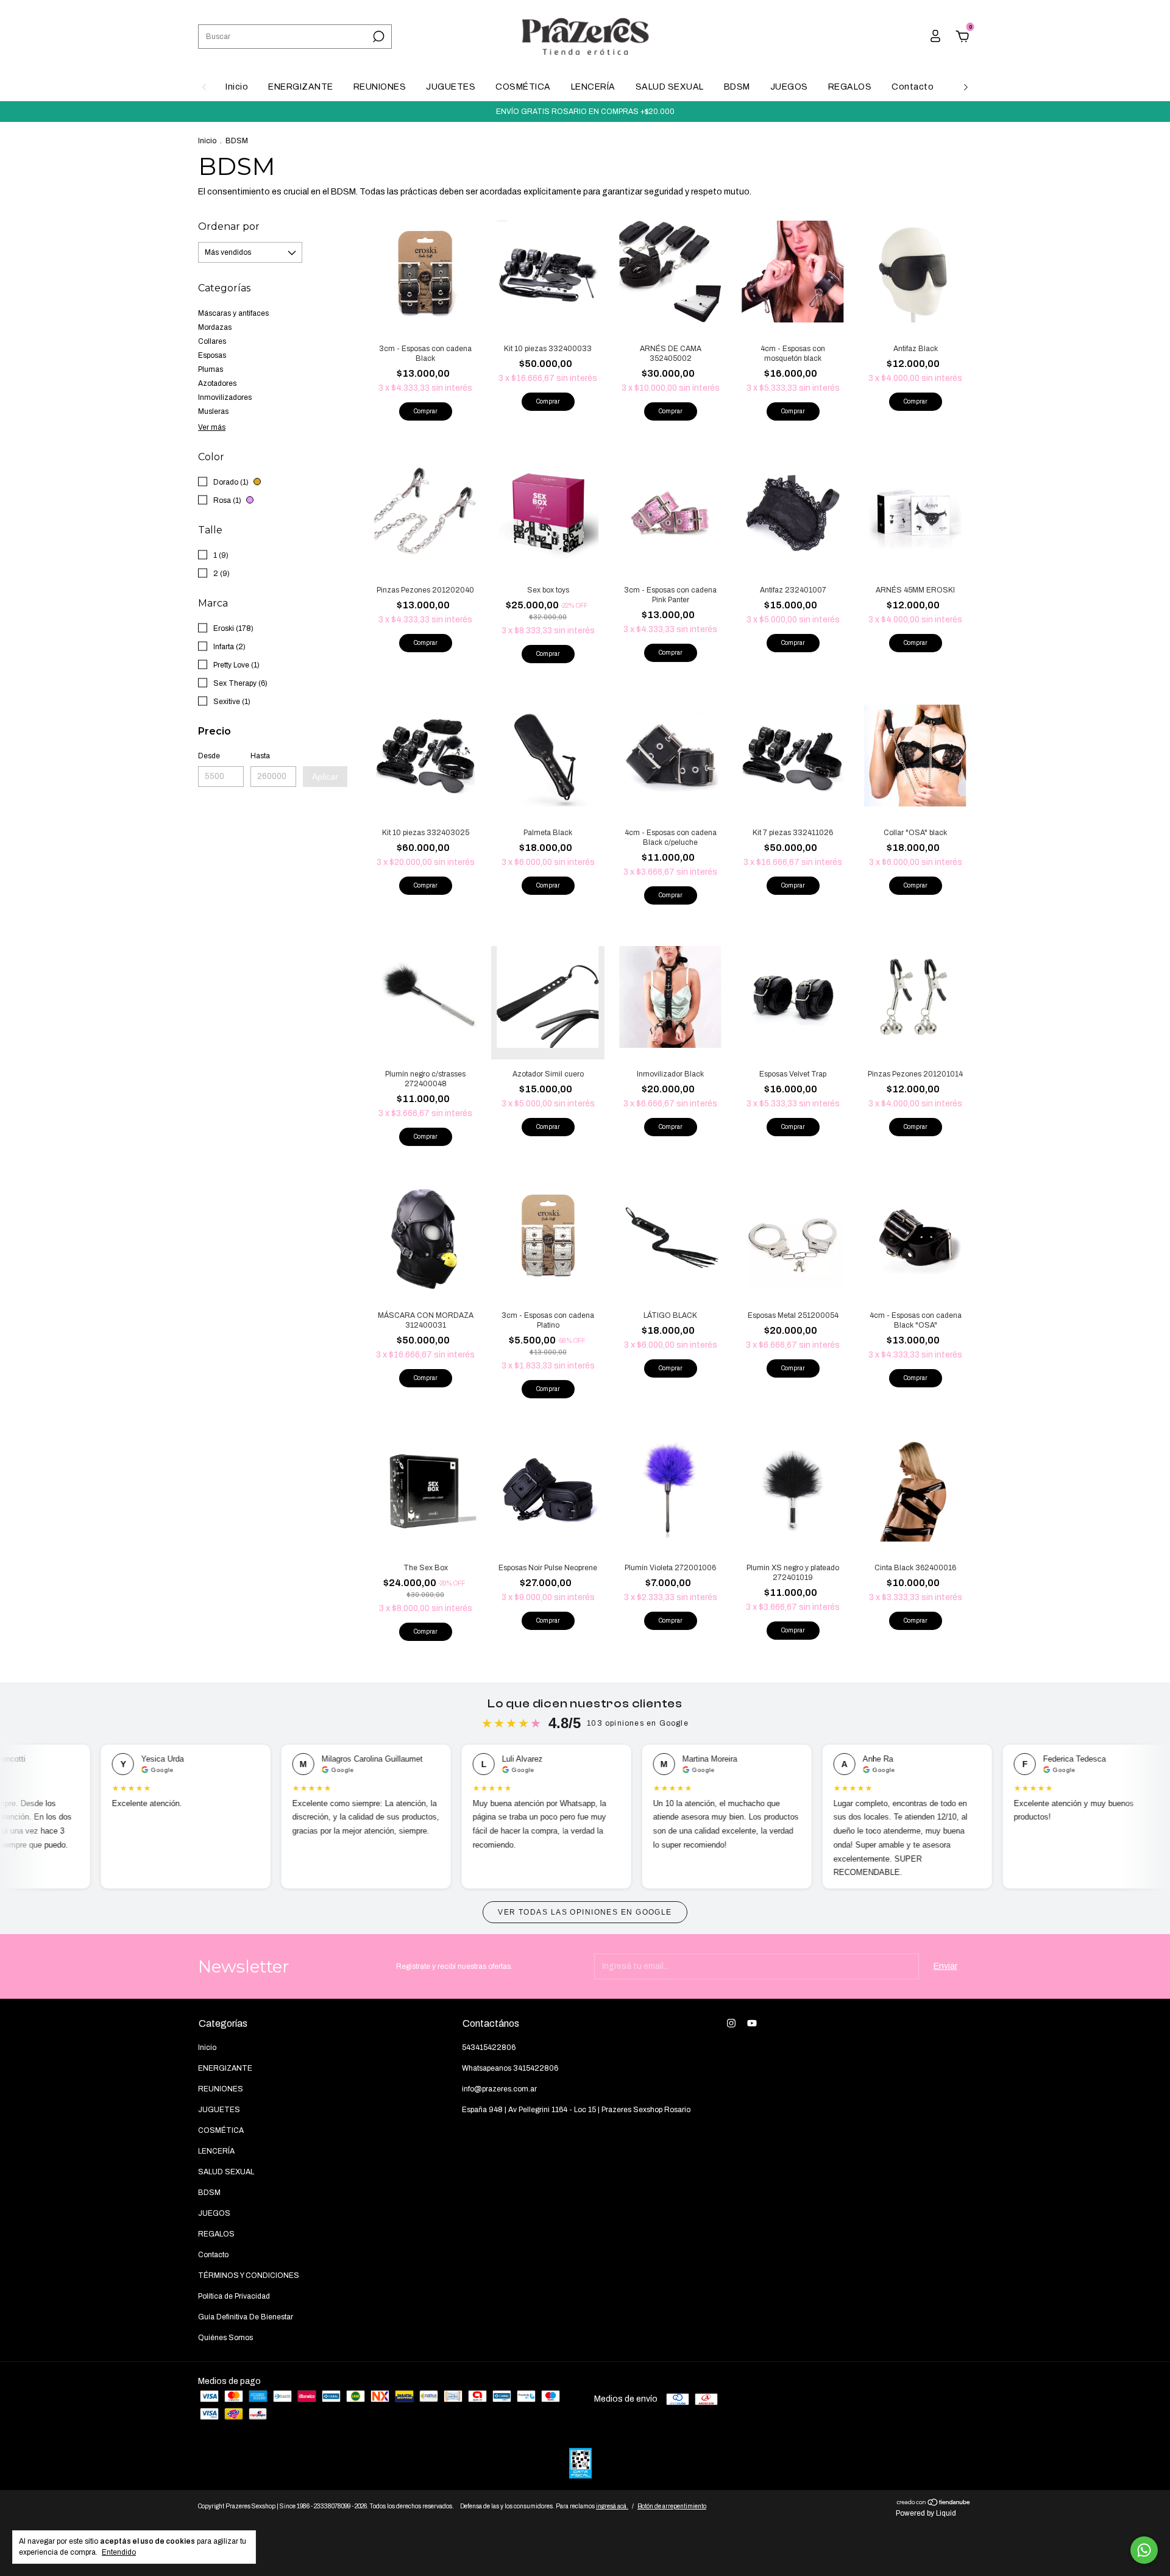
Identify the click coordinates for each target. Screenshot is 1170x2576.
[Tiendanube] (934, 2504)
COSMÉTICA (523, 87)
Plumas (211, 369)
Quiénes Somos (225, 2338)
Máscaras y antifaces (233, 313)
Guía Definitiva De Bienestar (246, 2317)
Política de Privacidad (234, 2296)
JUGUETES (451, 87)
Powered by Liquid (926, 2513)
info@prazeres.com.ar (499, 2089)
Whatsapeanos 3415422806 (510, 2068)
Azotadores (217, 383)
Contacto (913, 87)
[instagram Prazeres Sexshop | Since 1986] (731, 2023)
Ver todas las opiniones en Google (585, 1912)
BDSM (737, 87)
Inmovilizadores (225, 397)
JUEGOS (789, 87)
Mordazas (215, 327)
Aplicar (325, 777)
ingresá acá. (612, 2506)
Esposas (212, 355)
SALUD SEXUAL (670, 87)
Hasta (260, 756)
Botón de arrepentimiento (672, 2506)
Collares (212, 341)
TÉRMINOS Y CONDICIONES (249, 2275)
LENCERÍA (593, 87)
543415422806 (489, 2048)
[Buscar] (378, 37)
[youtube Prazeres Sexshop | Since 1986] (752, 2023)
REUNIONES (380, 87)
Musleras (213, 411)
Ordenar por (229, 226)
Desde (209, 756)
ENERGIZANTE (301, 87)
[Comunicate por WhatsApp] (1144, 2550)
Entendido (119, 2552)
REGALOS (850, 87)
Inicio (237, 87)
